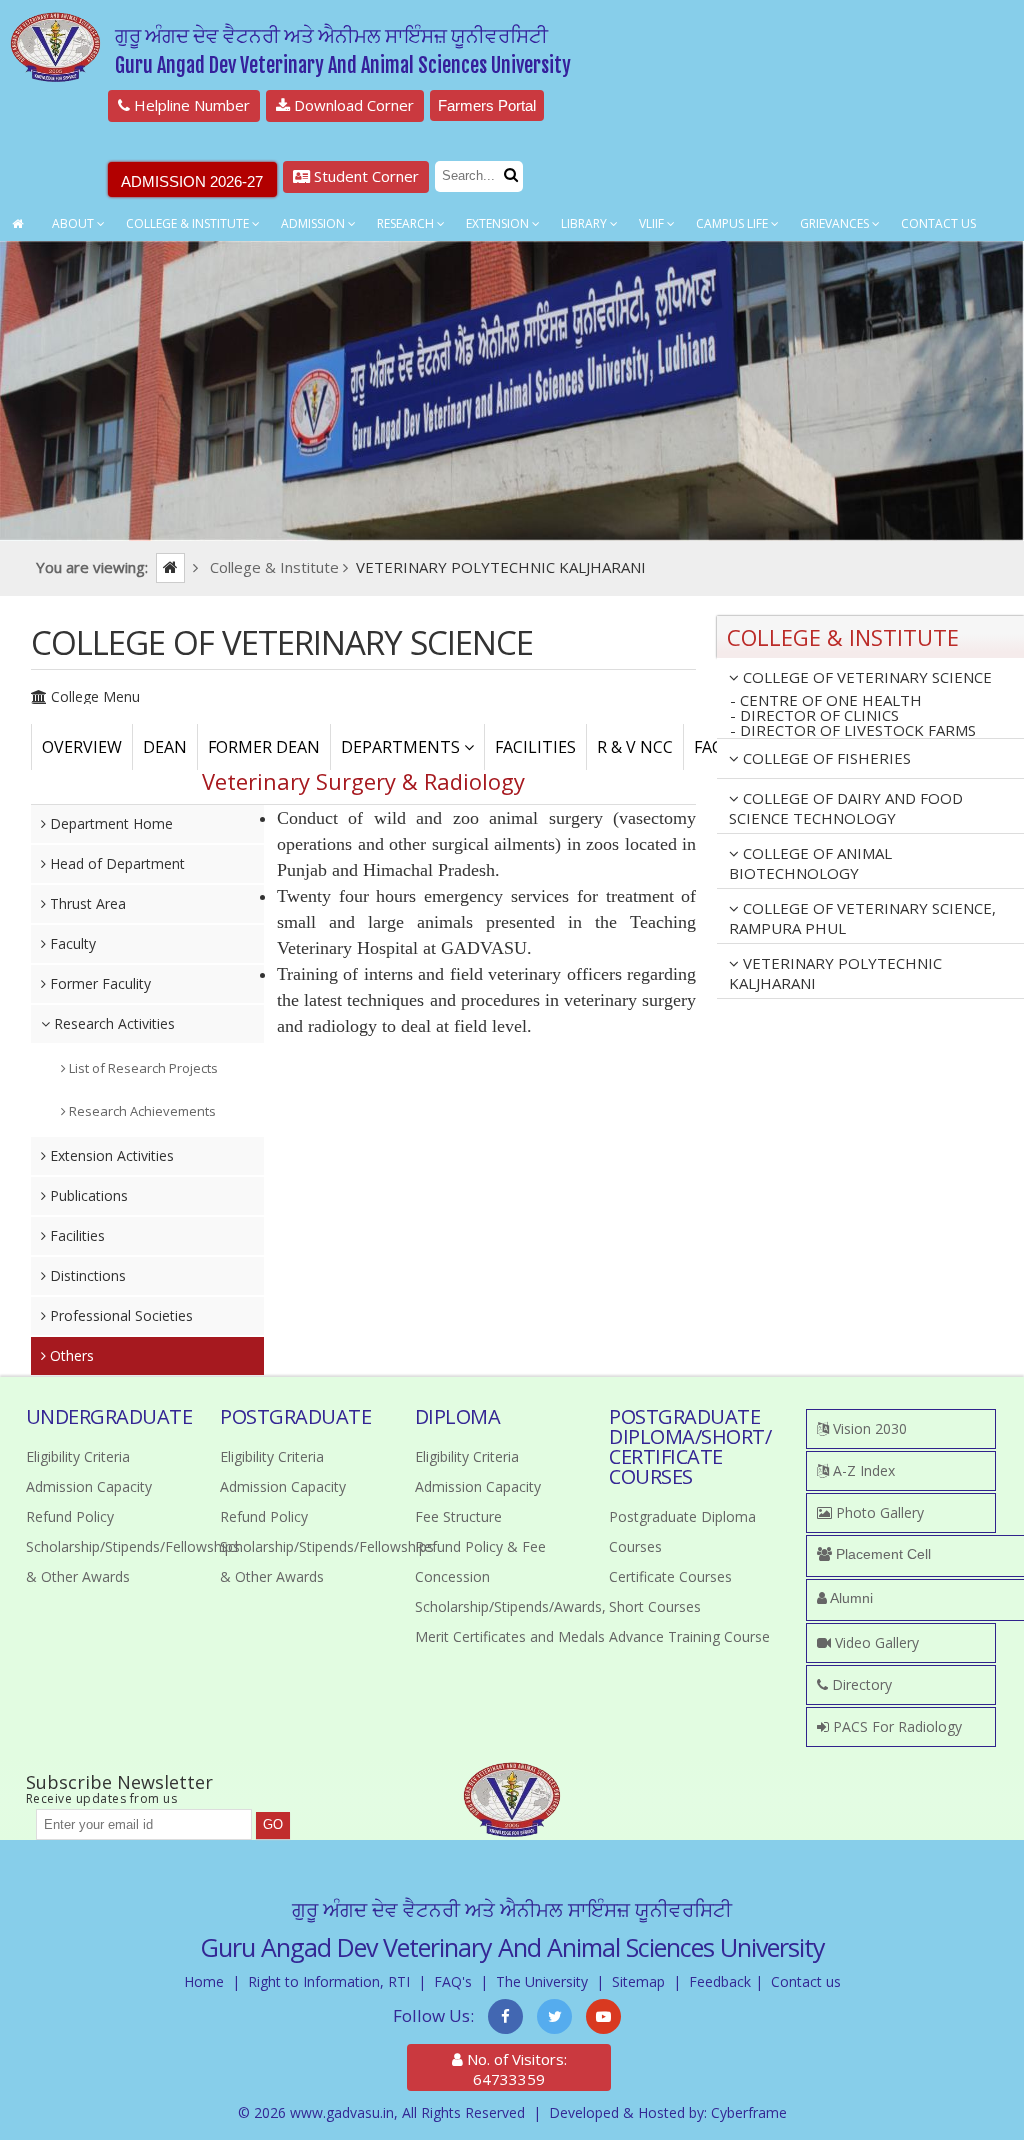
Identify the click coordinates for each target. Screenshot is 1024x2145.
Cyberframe (749, 2112)
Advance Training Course (689, 1636)
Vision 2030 (868, 1428)
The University (542, 1981)
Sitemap (638, 1981)
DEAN (165, 747)
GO (273, 1824)
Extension (499, 223)
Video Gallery (875, 1642)
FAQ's (453, 1981)
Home (204, 1981)
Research (407, 223)
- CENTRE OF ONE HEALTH (826, 700)
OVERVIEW (82, 747)
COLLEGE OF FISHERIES (825, 758)
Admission (314, 223)
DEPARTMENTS (402, 747)
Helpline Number (190, 105)
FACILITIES (535, 747)
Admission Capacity (89, 1486)
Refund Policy (70, 1516)
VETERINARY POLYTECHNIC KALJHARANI (835, 973)
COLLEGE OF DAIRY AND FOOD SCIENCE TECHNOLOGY (846, 808)
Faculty (71, 943)
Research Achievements (141, 1111)
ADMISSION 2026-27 (192, 181)
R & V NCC (635, 747)
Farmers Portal (487, 105)
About (74, 223)
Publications (87, 1195)
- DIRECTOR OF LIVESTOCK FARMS (853, 731)
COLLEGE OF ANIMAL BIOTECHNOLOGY (810, 863)
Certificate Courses (670, 1576)
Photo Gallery (878, 1512)
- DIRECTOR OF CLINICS (814, 715)
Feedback (720, 1981)
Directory (860, 1684)
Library (585, 223)
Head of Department (115, 863)
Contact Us (938, 223)
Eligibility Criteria (78, 1456)
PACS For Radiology (895, 1726)
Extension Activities (110, 1155)
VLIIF (653, 223)
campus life (733, 223)
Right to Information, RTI (329, 1981)
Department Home (109, 823)
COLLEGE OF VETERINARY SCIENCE (865, 677)
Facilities (75, 1235)
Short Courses (655, 1606)
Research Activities (112, 1023)
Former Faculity (98, 983)
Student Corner (364, 176)
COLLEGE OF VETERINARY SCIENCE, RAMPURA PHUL (862, 918)
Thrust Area (86, 903)
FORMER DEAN (264, 747)
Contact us (806, 1981)
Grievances (836, 223)
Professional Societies (119, 1315)
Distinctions (86, 1275)
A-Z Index (862, 1470)
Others (70, 1355)
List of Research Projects (142, 1068)
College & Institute (189, 223)
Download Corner (352, 105)
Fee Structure (458, 1516)
